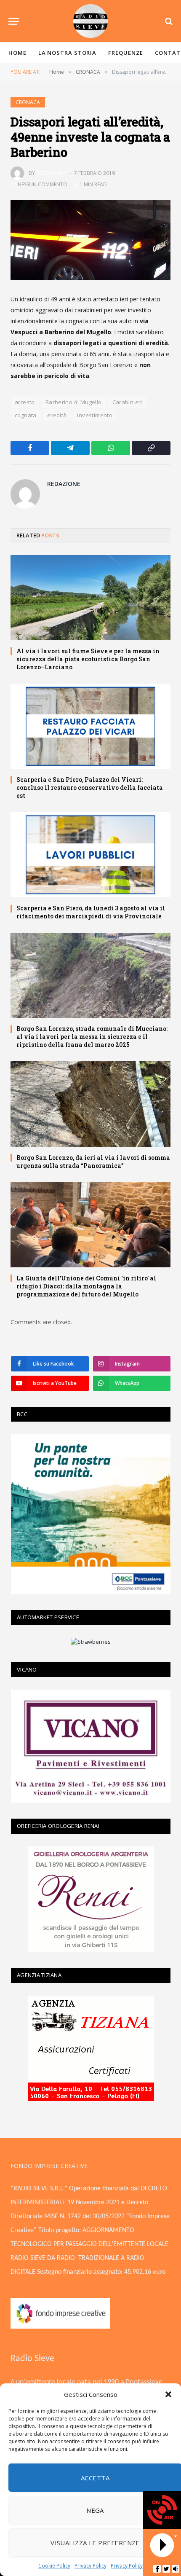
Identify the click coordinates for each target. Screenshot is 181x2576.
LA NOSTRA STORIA (68, 53)
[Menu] (14, 21)
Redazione (51, 173)
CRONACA (28, 102)
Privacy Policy (90, 2566)
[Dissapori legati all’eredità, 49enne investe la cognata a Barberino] (90, 240)
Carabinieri (127, 402)
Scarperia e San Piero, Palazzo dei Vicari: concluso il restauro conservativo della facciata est (90, 788)
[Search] (168, 21)
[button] (168, 2394)
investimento (95, 415)
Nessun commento (43, 184)
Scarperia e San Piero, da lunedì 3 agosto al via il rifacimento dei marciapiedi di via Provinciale (91, 912)
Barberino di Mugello (74, 402)
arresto (25, 402)
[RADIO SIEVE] (90, 21)
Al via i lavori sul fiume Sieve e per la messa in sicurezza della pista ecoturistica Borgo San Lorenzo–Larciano (88, 659)
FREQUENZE (126, 53)
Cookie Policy (54, 2566)
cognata (26, 415)
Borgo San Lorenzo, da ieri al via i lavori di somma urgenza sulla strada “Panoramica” (93, 1162)
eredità (57, 415)
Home (17, 53)
